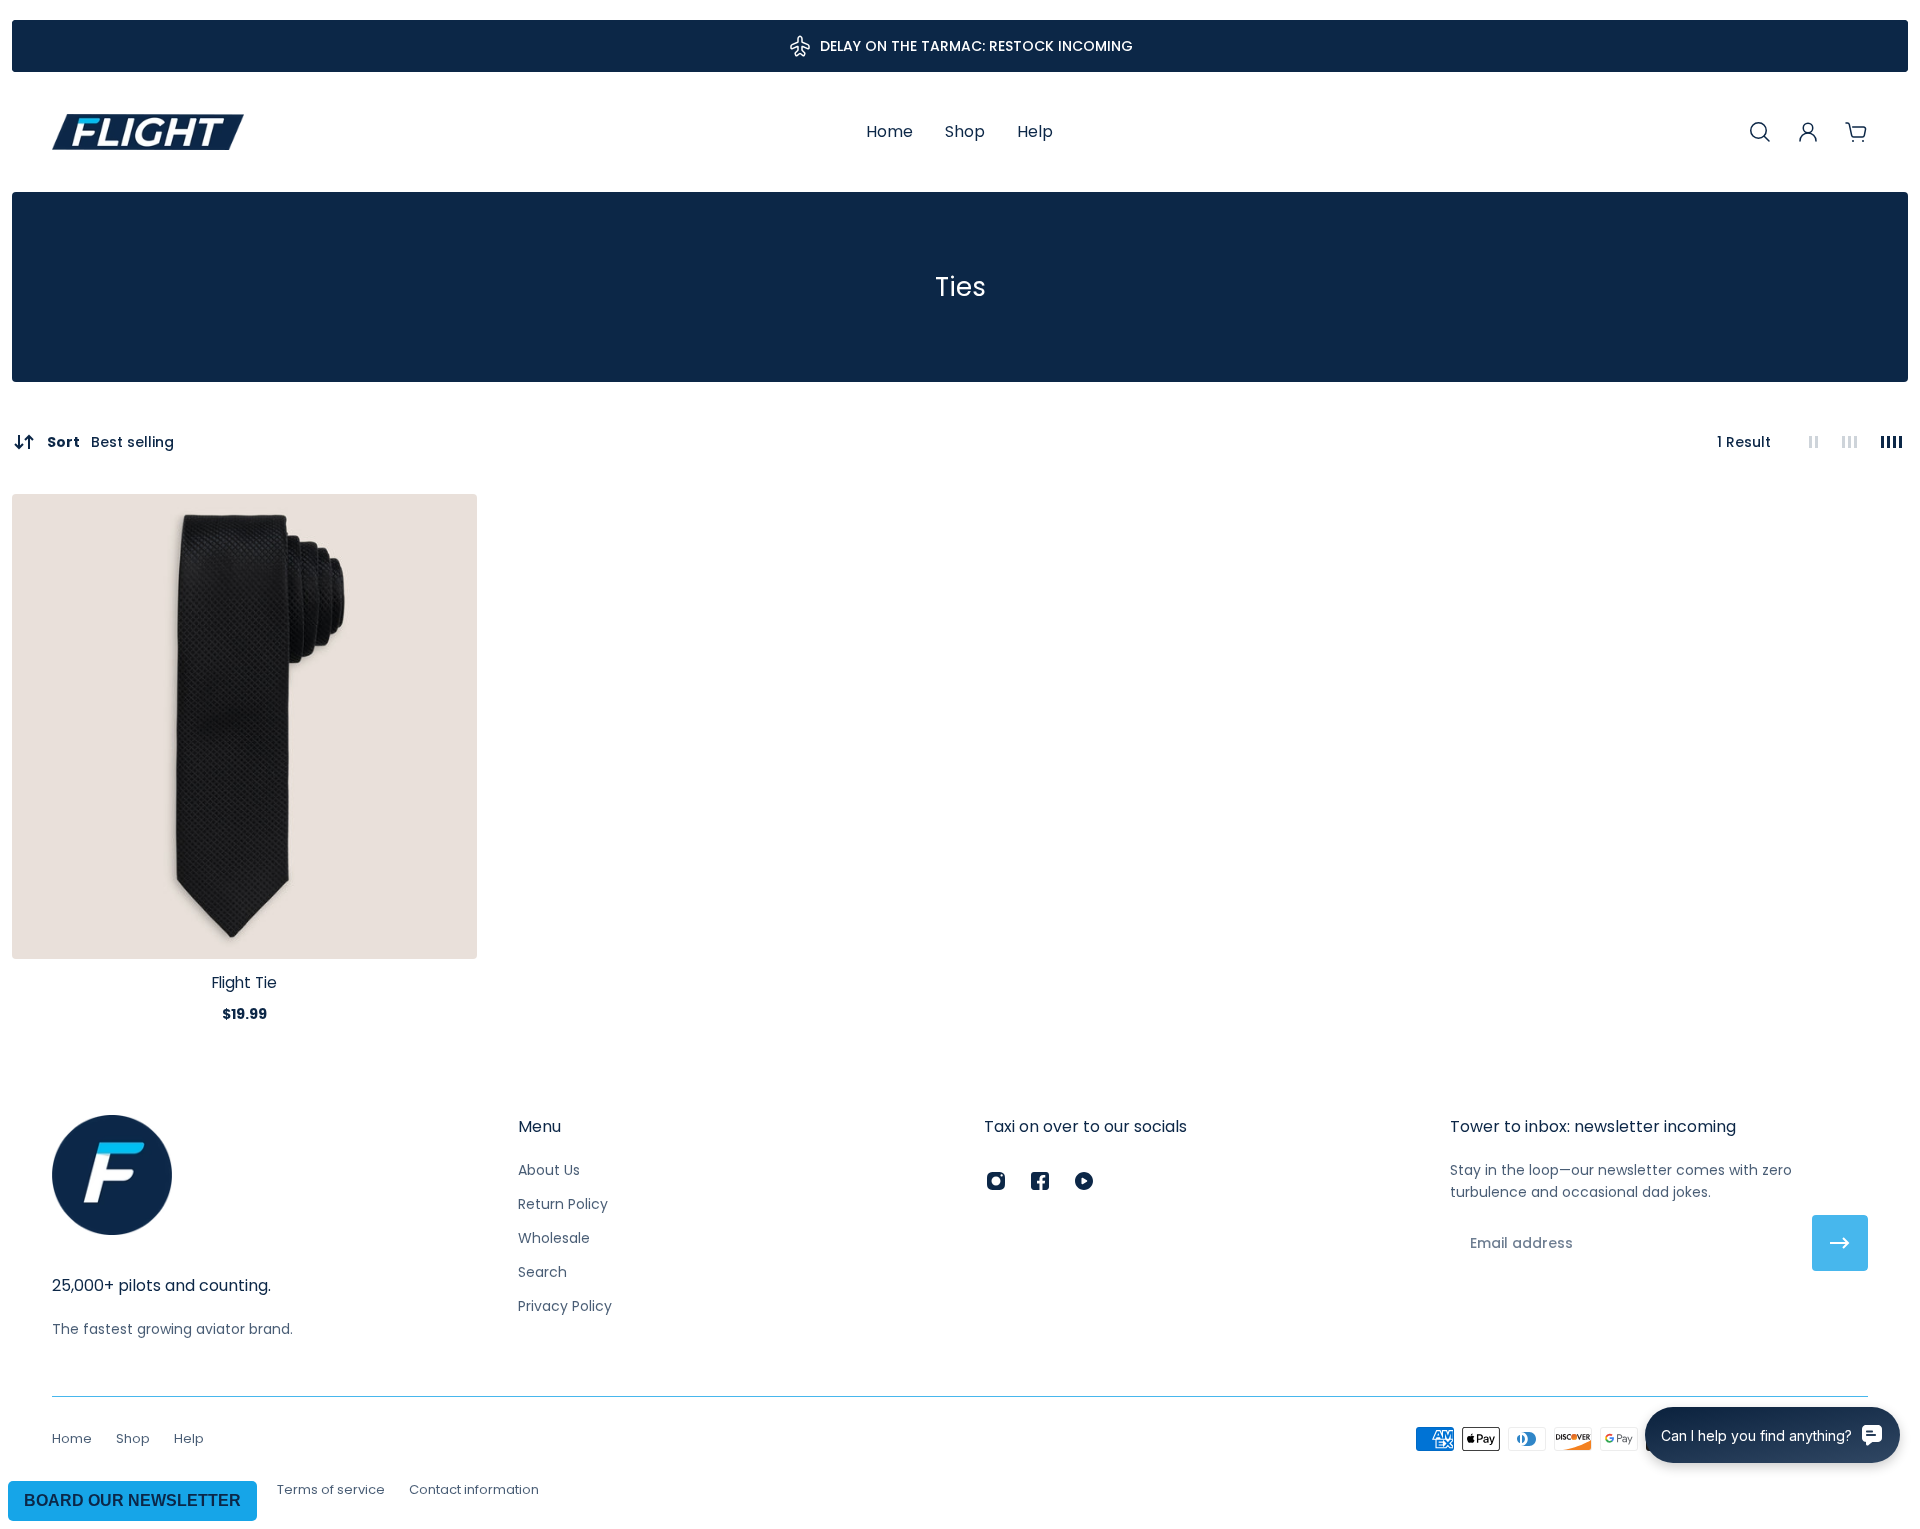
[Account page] (1808, 132)
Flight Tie (244, 982)
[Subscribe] (1840, 1243)
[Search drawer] (1760, 132)
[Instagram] (996, 1181)
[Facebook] (1040, 1181)
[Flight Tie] (244, 726)
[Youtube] (1084, 1181)
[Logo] (148, 132)
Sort (110, 442)
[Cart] (1856, 132)
